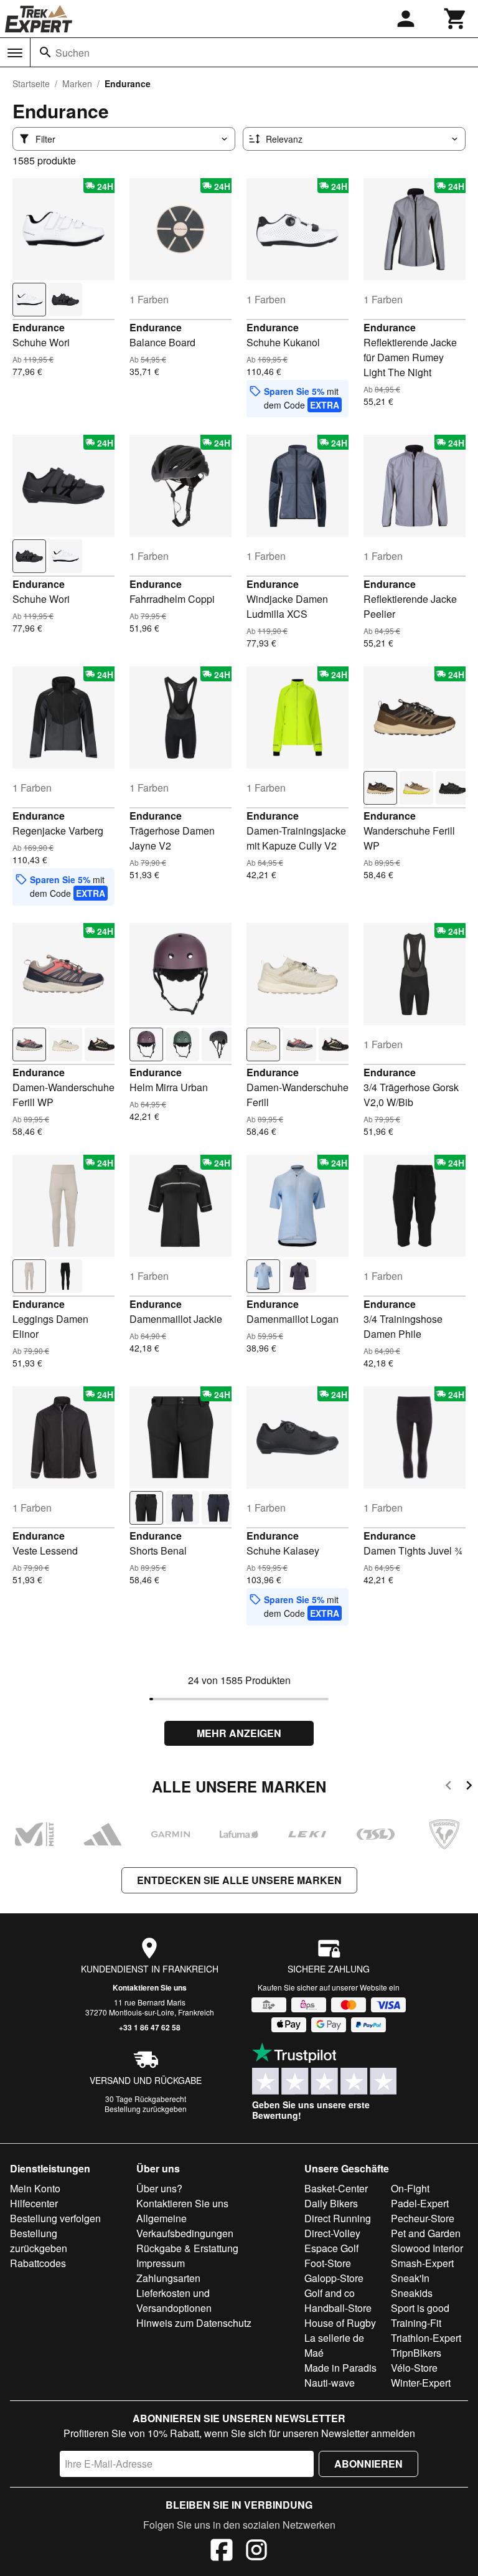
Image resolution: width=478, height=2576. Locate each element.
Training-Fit (416, 2323)
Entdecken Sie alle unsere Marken (239, 1880)
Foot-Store (328, 2263)
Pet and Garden (426, 2233)
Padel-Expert (420, 2203)
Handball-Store (338, 2308)
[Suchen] (45, 52)
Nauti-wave (330, 2383)
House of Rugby (340, 2323)
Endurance (39, 327)
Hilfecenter (34, 2203)
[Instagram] (256, 2552)
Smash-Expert (422, 2263)
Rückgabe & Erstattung (187, 2248)
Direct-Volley (332, 2233)
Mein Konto (35, 2188)
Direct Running (338, 2218)
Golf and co (330, 2293)
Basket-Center (336, 2188)
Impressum (161, 2263)
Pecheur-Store (423, 2218)
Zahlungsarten (168, 2278)
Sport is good (420, 2308)
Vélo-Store (414, 2368)
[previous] (448, 1787)
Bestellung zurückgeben (146, 2109)
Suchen (73, 53)
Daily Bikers (331, 2203)
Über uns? (159, 2188)
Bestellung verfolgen (55, 2218)
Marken (77, 83)
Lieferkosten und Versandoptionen (174, 2300)
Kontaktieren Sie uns (150, 1987)
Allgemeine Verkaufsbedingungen (185, 2226)
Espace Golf (331, 2248)
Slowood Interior (427, 2248)
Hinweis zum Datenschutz (194, 2323)
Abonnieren (368, 2464)
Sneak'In (410, 2278)
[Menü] (15, 53)
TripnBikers (416, 2353)
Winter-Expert (421, 2383)
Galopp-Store (334, 2278)
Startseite (31, 83)
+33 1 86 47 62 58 (150, 2027)
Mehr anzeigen (239, 1733)
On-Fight (410, 2188)
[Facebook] (222, 2552)
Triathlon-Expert (426, 2338)
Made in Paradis (340, 2368)
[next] (469, 1787)
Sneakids (412, 2293)
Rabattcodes (38, 2263)
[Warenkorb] (456, 19)
